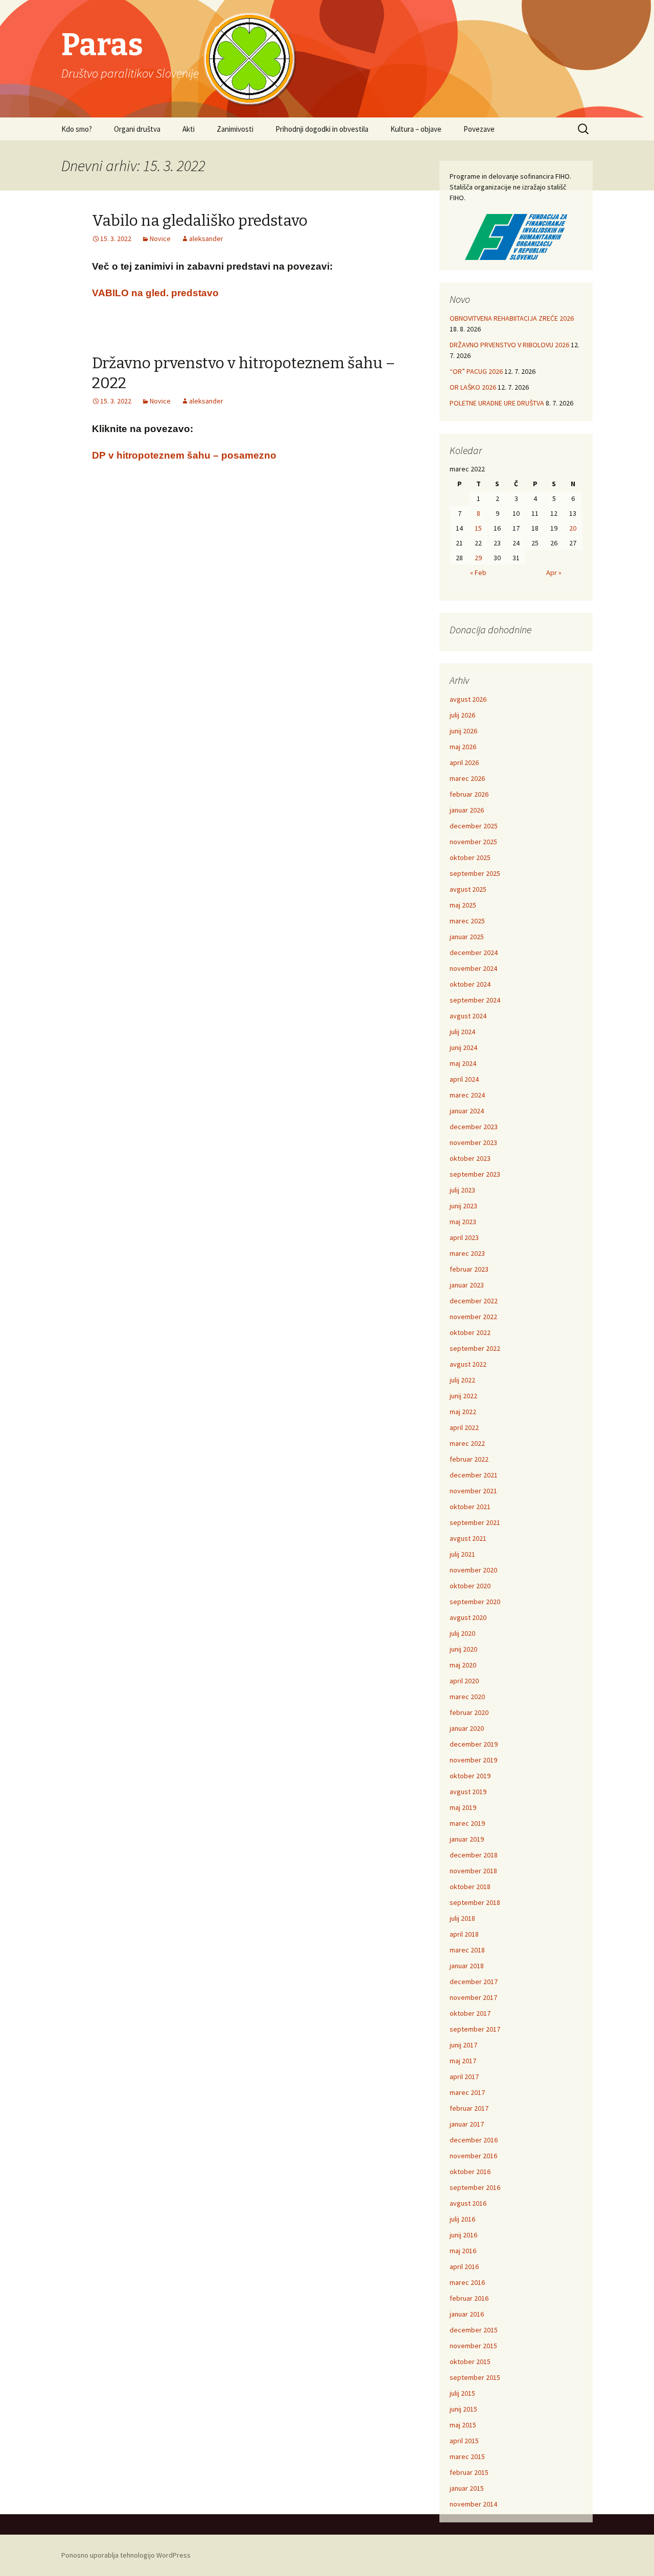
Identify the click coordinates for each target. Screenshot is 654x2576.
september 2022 (475, 1348)
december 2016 (474, 2140)
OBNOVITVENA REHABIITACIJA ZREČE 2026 (512, 318)
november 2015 (473, 2346)
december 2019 (474, 1744)
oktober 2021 (470, 1507)
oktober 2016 (470, 2172)
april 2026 (464, 762)
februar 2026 (469, 794)
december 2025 (474, 826)
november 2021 (473, 1491)
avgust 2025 (468, 889)
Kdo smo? (77, 129)
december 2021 (474, 1475)
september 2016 (475, 2187)
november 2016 (473, 2156)
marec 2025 (467, 921)
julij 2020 (462, 1633)
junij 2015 (463, 2409)
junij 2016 (463, 2235)
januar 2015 (467, 2488)
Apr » (554, 573)
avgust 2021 (468, 1538)
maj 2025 (463, 905)
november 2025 (473, 842)
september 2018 (475, 1902)
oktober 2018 (470, 1887)
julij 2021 (462, 1554)
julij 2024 (462, 1032)
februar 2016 (469, 2298)
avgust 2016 (468, 2203)
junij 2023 (463, 1206)
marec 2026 (467, 778)
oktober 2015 (470, 2362)
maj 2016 (463, 2251)
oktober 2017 (470, 2013)
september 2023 (475, 1174)
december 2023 (474, 1127)
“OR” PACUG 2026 (476, 371)
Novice (160, 238)
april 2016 (464, 2267)
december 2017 (474, 1982)
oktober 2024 (470, 984)
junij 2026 (463, 731)
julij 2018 (462, 1918)
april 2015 (464, 2441)
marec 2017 (467, 2092)
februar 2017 (469, 2108)
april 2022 (464, 1427)
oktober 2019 (470, 1776)
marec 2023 (467, 1253)
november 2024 (473, 968)
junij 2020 (463, 1649)
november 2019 (473, 1760)
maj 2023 (463, 1222)
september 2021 (475, 1522)
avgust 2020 (468, 1617)
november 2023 (473, 1142)
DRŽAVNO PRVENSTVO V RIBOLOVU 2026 (509, 345)
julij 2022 (462, 1380)
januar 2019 (467, 1839)
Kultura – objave (416, 129)
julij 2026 (462, 715)
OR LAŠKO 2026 (473, 387)
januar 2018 (467, 1966)
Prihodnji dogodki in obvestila (322, 129)
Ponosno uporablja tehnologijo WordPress (126, 2555)
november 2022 (473, 1317)
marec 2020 (467, 1697)
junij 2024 (463, 1047)
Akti (189, 129)
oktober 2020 (470, 1586)
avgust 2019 (468, 1792)
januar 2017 (467, 2124)
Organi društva (137, 129)
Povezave (479, 129)
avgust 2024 (468, 1016)
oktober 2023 (470, 1158)
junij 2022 (463, 1396)
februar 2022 (469, 1459)
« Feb (478, 573)
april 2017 (464, 2077)
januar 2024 (467, 1111)
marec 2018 (467, 1950)
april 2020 (464, 1681)
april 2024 (464, 1079)
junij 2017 (463, 2045)
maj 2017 (463, 2061)
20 (573, 528)
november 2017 (473, 1997)
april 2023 (464, 1237)
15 (478, 528)
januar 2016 (467, 2314)
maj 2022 (463, 1412)
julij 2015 (462, 2393)
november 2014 (473, 2504)
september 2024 (475, 1000)
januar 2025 (467, 937)
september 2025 (475, 873)
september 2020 (475, 1602)
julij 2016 (462, 2219)
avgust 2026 (468, 699)
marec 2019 (467, 1823)
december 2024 (474, 952)
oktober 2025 (470, 857)
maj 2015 (463, 2425)
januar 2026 (467, 810)
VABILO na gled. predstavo (155, 293)
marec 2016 (467, 2282)
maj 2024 (463, 1063)
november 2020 (473, 1570)
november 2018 (473, 1871)
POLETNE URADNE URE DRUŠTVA (497, 403)
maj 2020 (463, 1665)
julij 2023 (462, 1190)
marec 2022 (467, 1443)
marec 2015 (467, 2456)
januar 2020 (467, 1728)
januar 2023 (467, 1285)
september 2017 (475, 2029)
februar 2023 (469, 1269)
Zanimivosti (235, 129)
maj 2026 (463, 747)
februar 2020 (469, 1712)
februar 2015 (469, 2472)
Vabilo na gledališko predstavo (200, 221)
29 (478, 558)
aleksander (206, 238)
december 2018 (474, 1855)
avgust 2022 (468, 1364)
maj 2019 (463, 1807)
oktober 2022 (470, 1332)
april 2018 (464, 1934)
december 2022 (474, 1301)
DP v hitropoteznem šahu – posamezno (184, 455)
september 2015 (475, 2377)
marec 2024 (467, 1095)
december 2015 (474, 2330)
